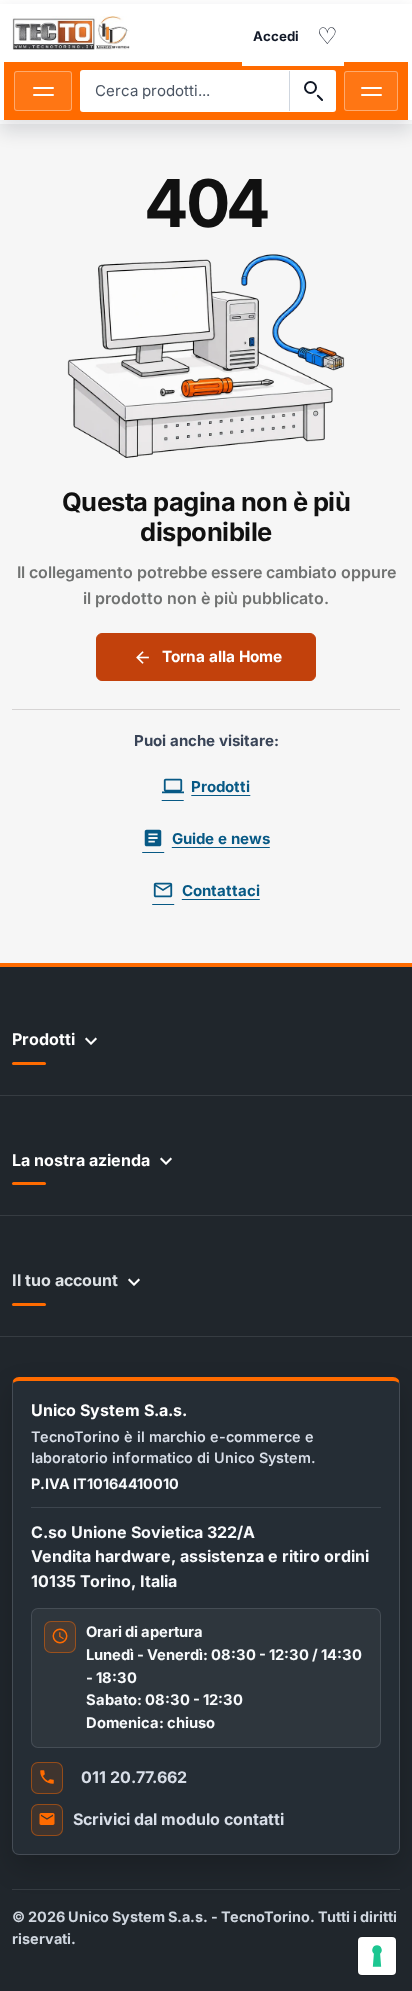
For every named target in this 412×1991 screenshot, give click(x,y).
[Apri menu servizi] (371, 91)
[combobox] (185, 91)
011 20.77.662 (134, 1777)
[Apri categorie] (43, 91)
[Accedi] (276, 37)
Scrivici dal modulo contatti (178, 1819)
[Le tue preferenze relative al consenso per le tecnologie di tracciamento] (377, 1956)
